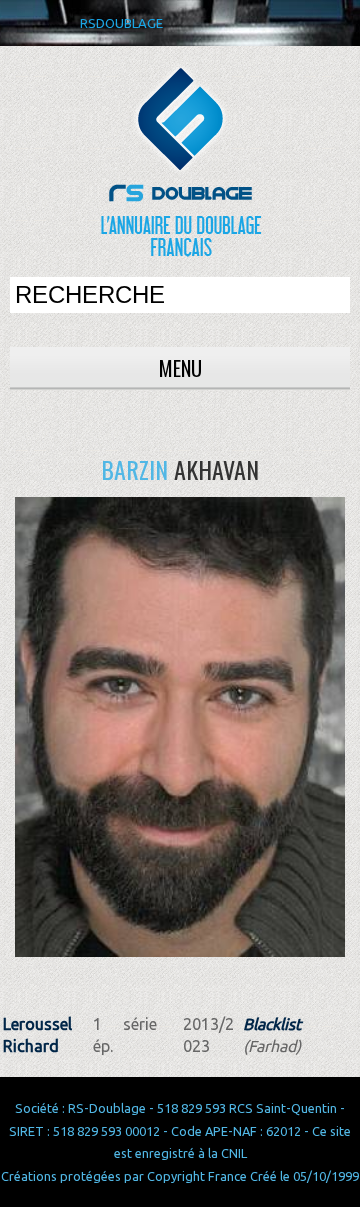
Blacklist (272, 1024)
